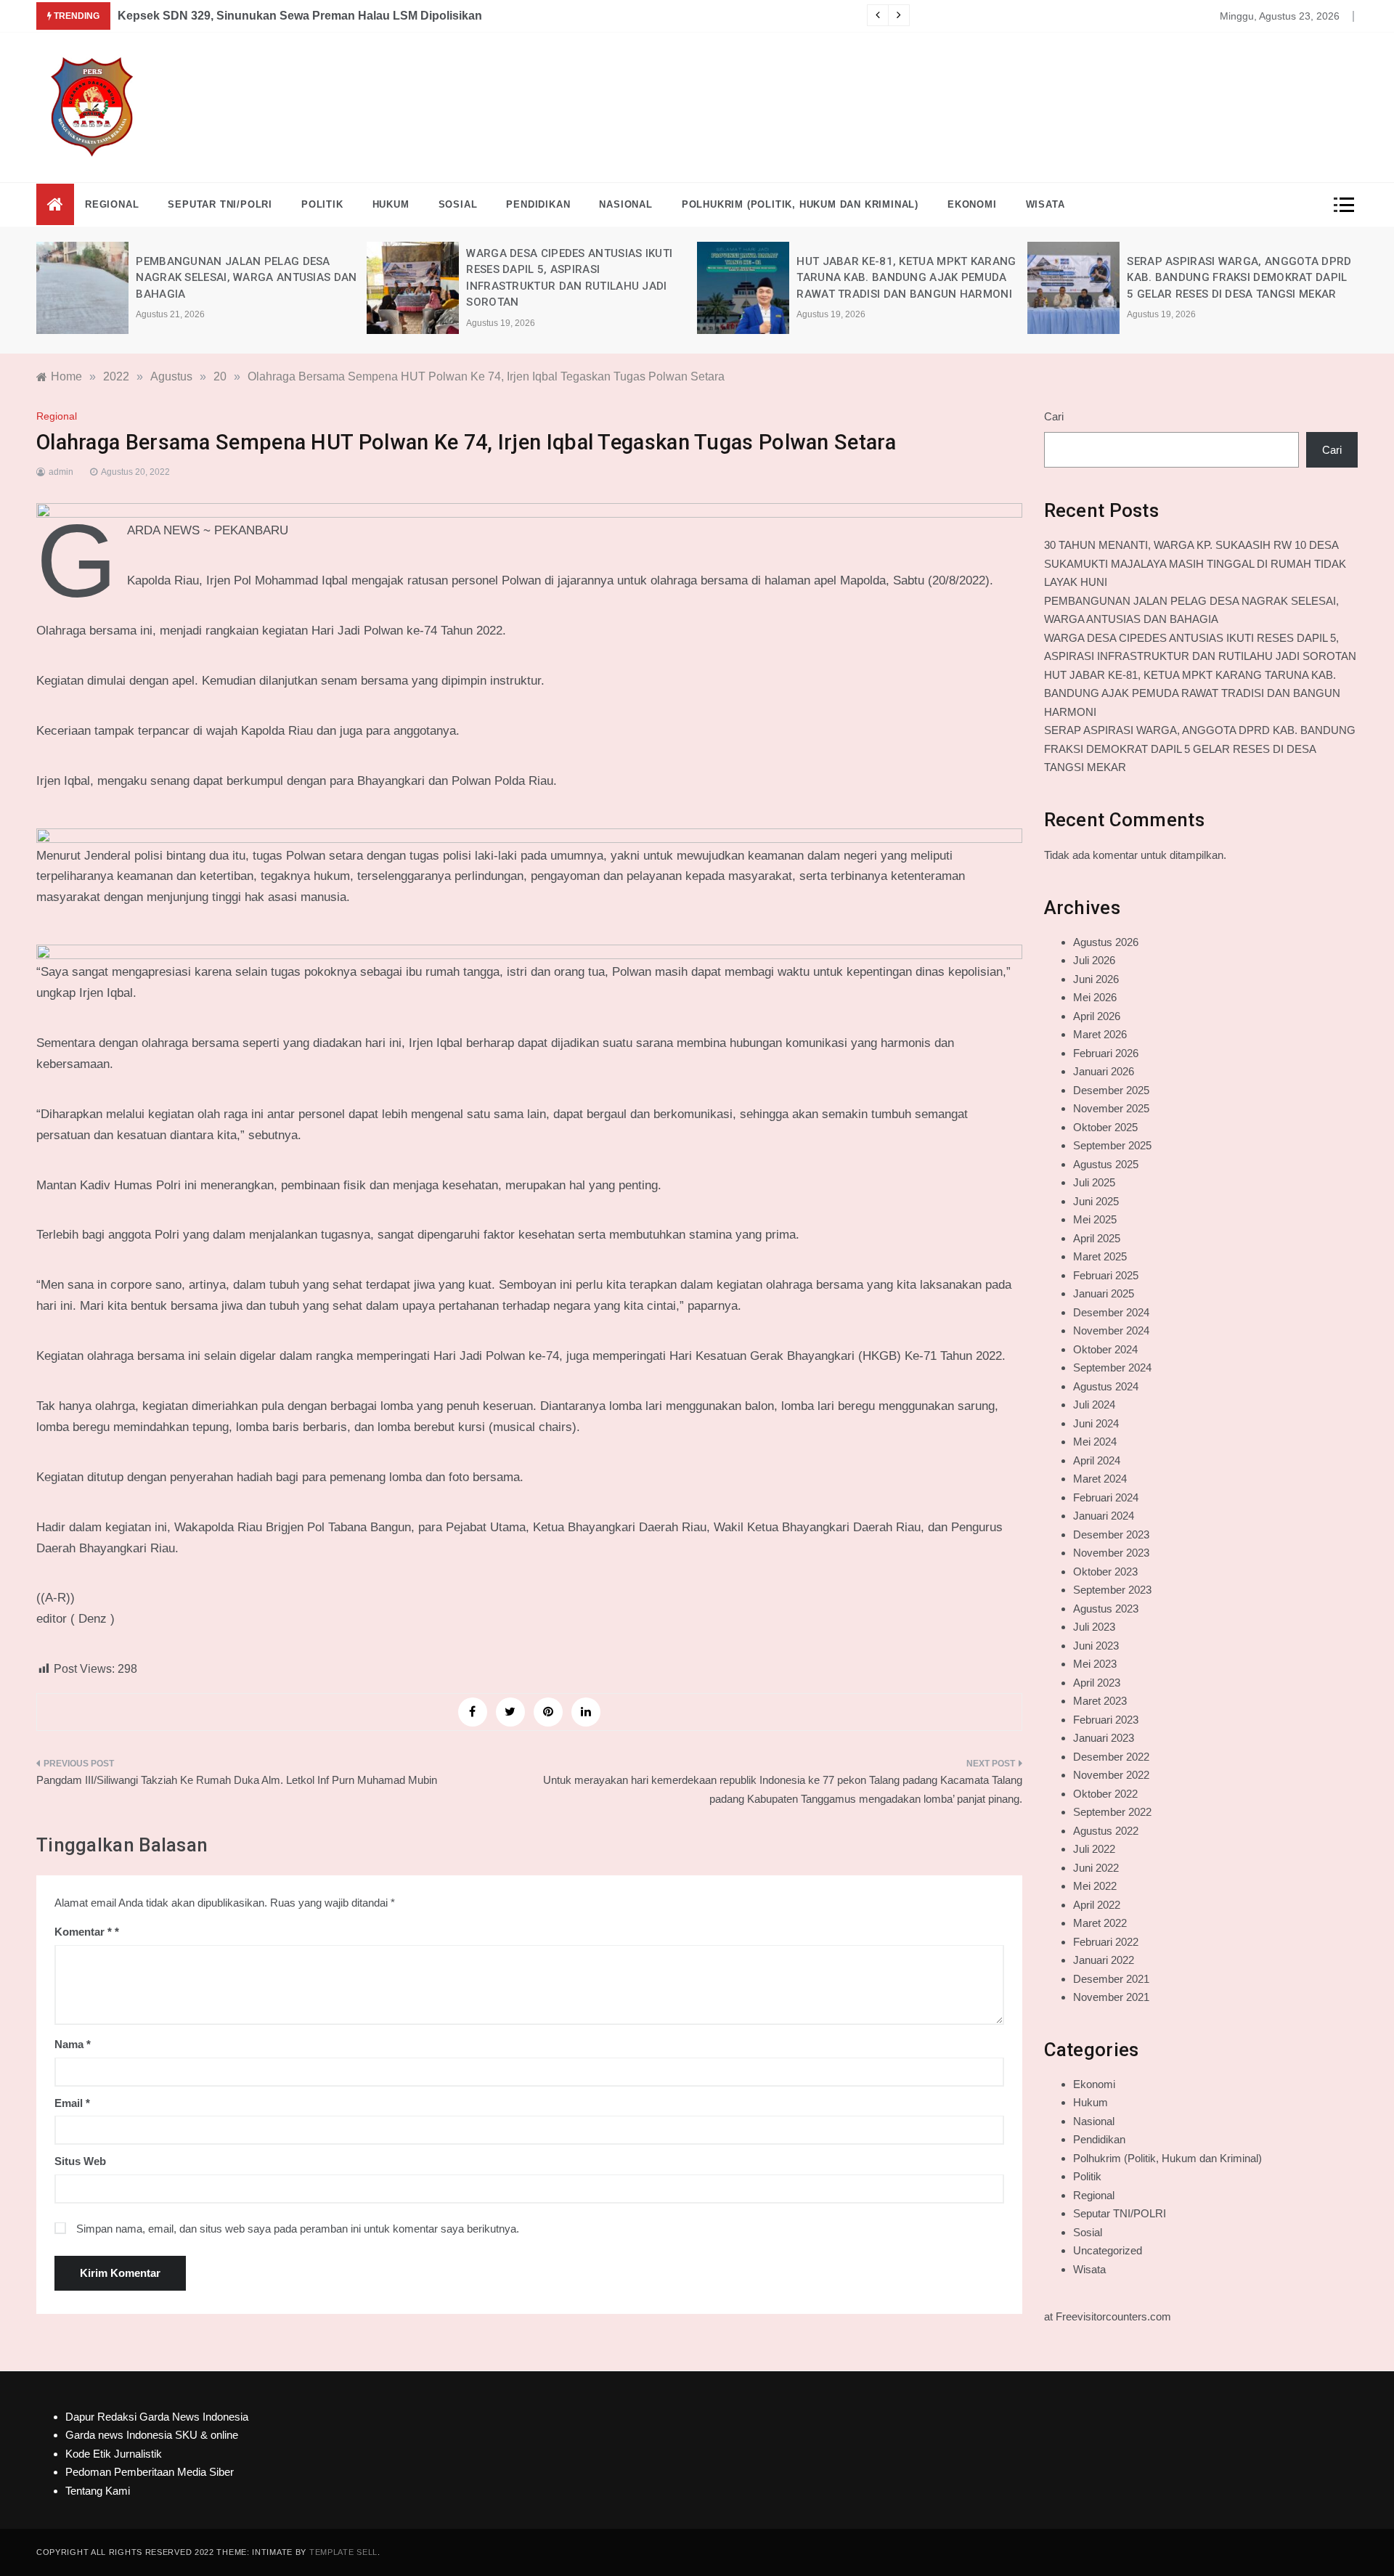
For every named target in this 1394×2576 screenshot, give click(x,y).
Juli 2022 (1094, 1849)
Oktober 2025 (1105, 1127)
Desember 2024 (1111, 1312)
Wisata (1045, 204)
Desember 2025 (1111, 1090)
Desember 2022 (1111, 1757)
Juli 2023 (1094, 1627)
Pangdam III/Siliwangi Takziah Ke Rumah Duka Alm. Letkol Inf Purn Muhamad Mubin (237, 1780)
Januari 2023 (1104, 1738)
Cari (1054, 416)
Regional (112, 204)
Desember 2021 (1111, 1979)
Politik (322, 204)
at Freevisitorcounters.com (1108, 2316)
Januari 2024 (1104, 1516)
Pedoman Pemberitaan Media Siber (150, 2472)
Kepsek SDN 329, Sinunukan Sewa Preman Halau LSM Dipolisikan (300, 16)
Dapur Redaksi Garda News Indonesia (157, 2417)
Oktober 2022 (1105, 1794)
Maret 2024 (1100, 1479)
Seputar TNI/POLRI (220, 204)
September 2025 (1112, 1145)
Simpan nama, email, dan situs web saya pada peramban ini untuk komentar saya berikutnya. (298, 2229)
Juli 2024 (1094, 1405)
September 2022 (1112, 1812)
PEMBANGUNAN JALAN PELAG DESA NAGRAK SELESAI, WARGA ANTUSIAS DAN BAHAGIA (246, 278)
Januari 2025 (1104, 1293)
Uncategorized (1108, 2250)
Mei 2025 (1095, 1219)
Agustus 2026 (1106, 942)
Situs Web (80, 2161)
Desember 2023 (1111, 1534)
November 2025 (1111, 1108)
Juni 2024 (1096, 1423)
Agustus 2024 (1106, 1386)
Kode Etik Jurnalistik (114, 2454)
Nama (73, 2044)
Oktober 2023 (1105, 1572)
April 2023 (1097, 1683)
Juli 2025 (1094, 1182)
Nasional (625, 204)
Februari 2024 (1106, 1497)
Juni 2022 (1096, 1868)
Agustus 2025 (1106, 1164)
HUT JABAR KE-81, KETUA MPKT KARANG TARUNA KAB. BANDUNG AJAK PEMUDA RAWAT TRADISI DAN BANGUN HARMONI (906, 278)
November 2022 (1111, 1775)
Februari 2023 (1106, 1720)
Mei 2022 (1095, 1886)
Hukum (391, 204)
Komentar (83, 1932)
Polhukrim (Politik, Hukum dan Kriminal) (800, 204)
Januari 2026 (1104, 1071)
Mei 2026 (1095, 997)
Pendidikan (538, 204)
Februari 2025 (1106, 1275)
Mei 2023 (1095, 1664)
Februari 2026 (1106, 1053)
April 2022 (1097, 1905)
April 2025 (1097, 1238)
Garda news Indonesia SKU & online (152, 2435)
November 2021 (1111, 1997)
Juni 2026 (1096, 979)
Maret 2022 (1100, 1923)
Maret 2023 (1100, 1701)
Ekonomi (972, 204)
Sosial (458, 204)
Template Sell (343, 2552)
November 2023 (1111, 1553)
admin (61, 472)
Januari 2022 (1104, 1960)
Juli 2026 (1094, 960)
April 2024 (1097, 1460)
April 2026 (1097, 1016)
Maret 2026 (1100, 1034)
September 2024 (1112, 1368)
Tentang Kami (98, 2491)
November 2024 (1111, 1330)
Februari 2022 (1106, 1942)
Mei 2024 (1095, 1442)
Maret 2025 (1100, 1256)
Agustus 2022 (1106, 1831)
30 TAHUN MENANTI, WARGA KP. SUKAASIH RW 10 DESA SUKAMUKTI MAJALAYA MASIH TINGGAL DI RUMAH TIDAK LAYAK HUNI (1195, 563)
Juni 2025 (1096, 1201)
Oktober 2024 (1105, 1349)
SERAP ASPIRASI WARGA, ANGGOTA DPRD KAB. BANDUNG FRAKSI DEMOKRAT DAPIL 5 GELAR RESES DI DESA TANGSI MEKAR (1239, 278)
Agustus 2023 (1106, 1609)
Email (72, 2103)
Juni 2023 (1096, 1646)
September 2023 (1112, 1590)
